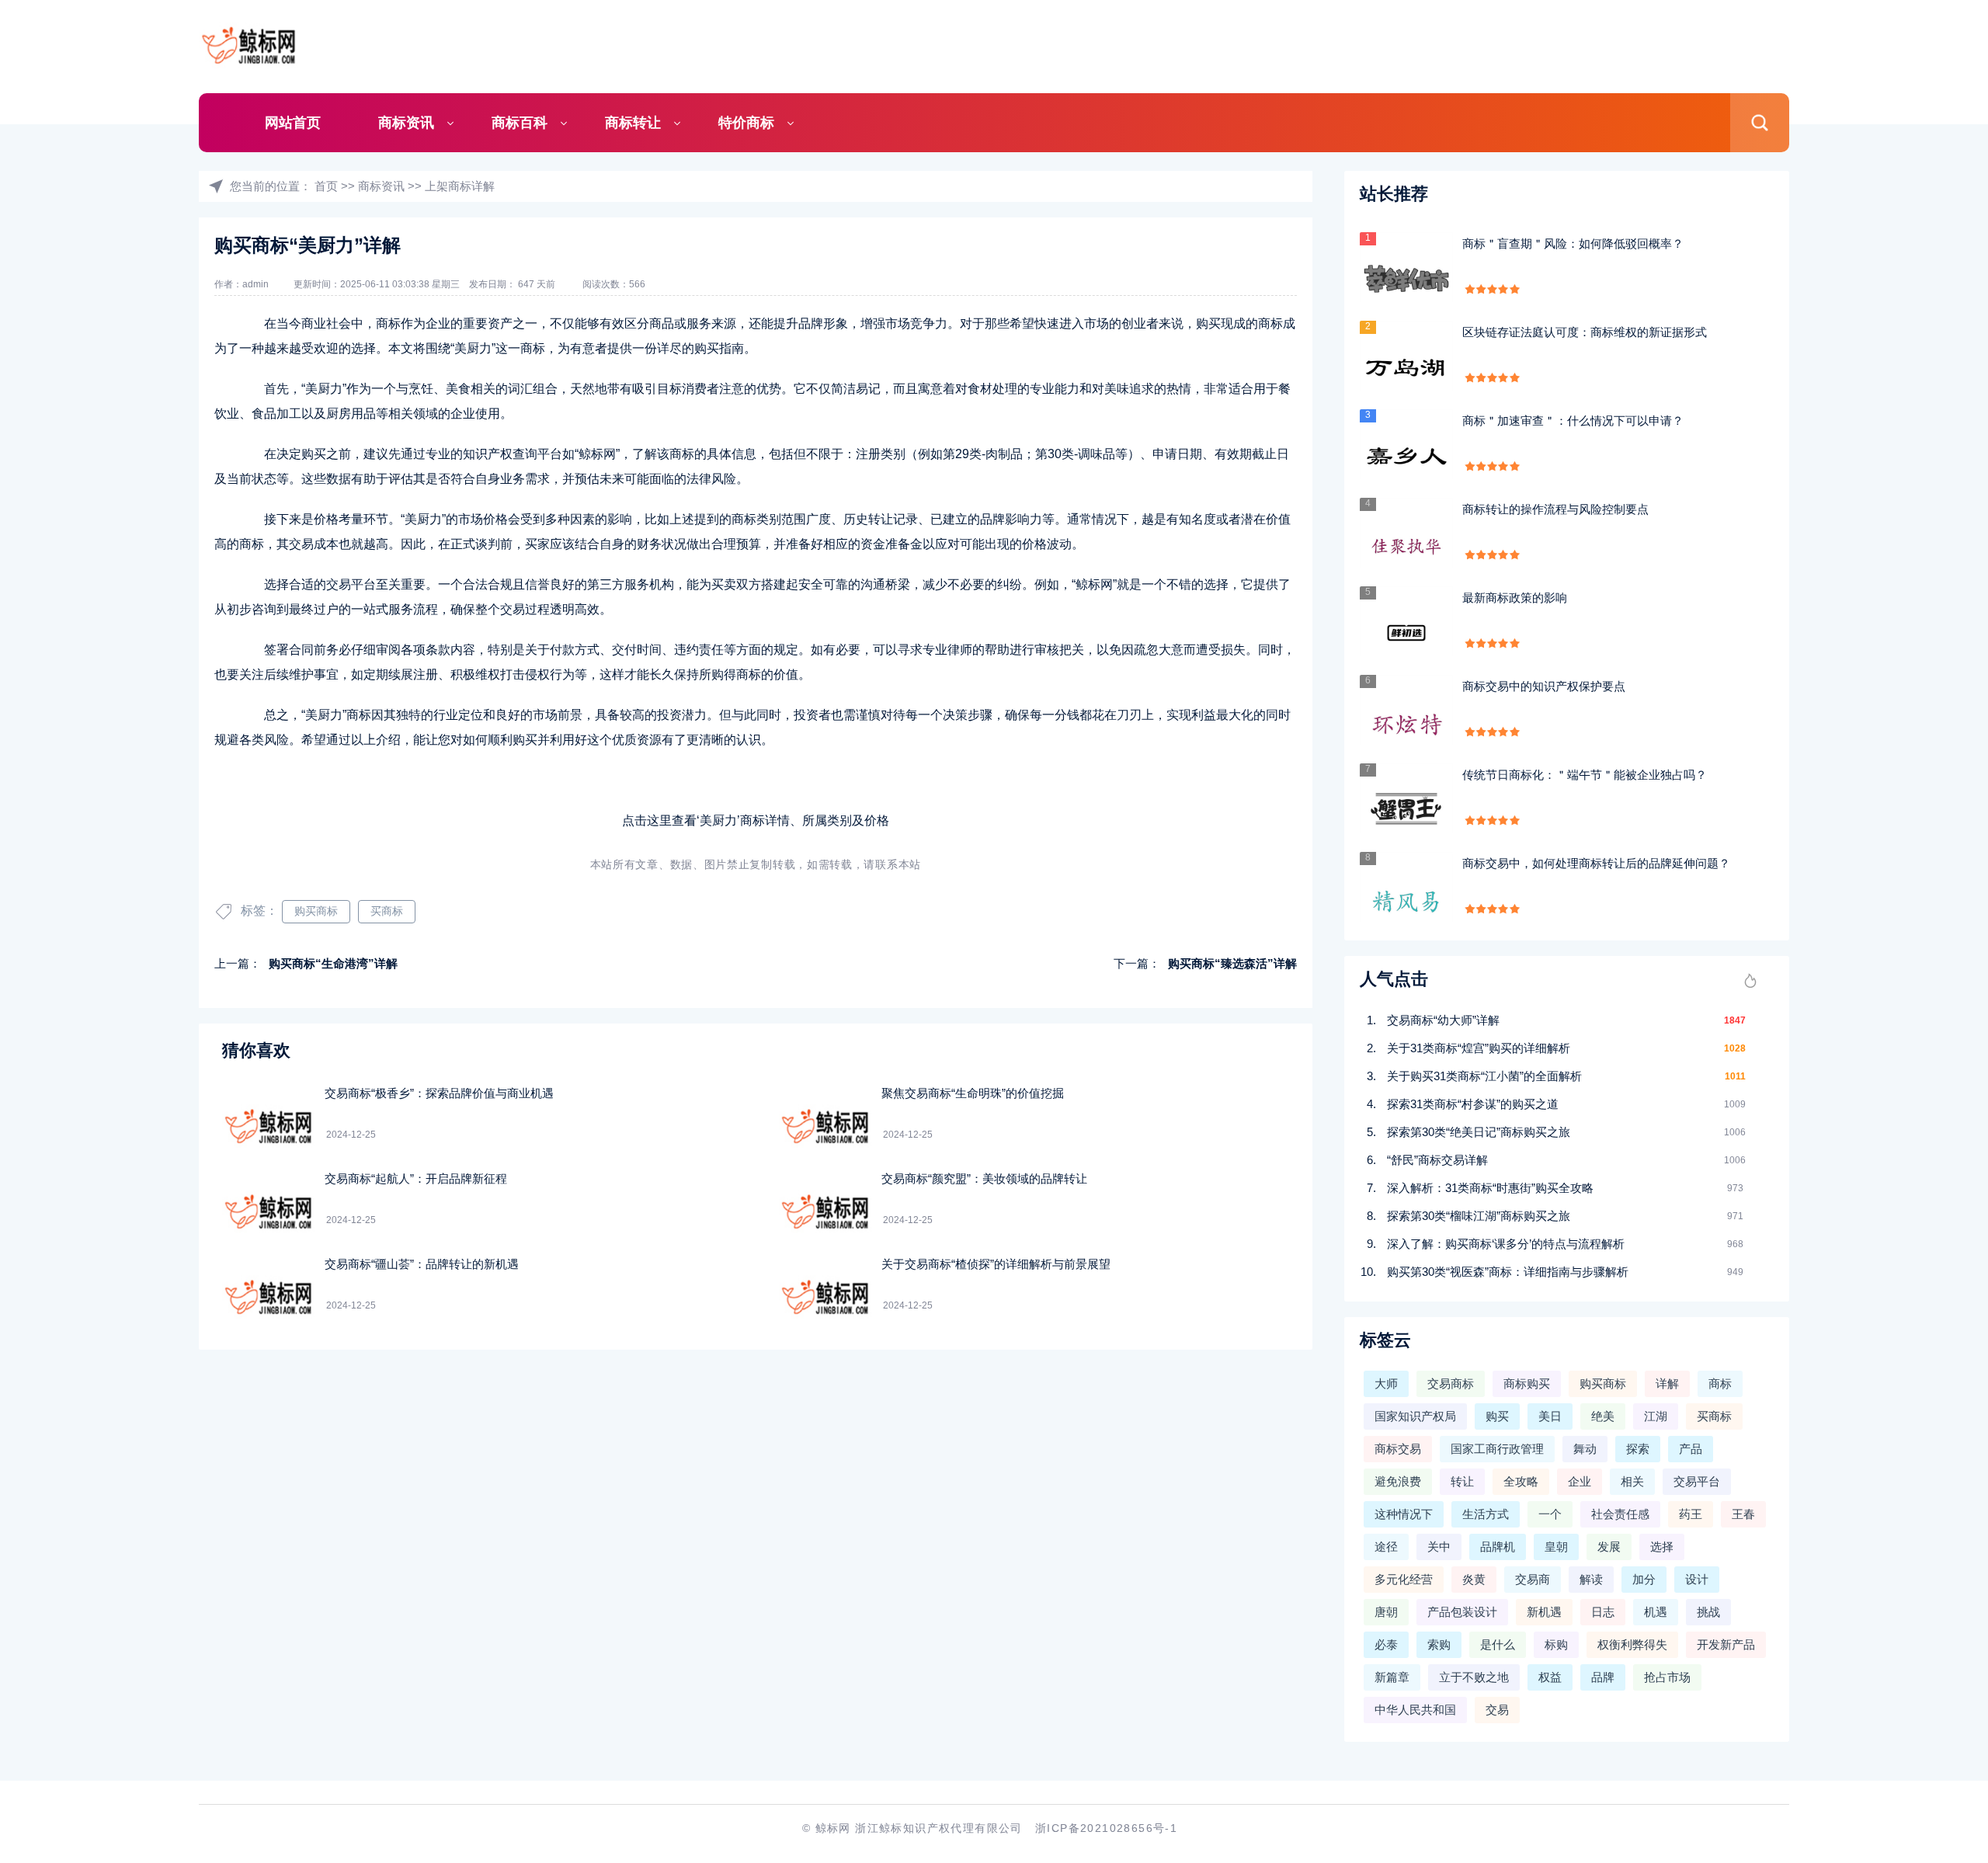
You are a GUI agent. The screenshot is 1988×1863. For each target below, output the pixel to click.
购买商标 (316, 911)
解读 (1591, 1579)
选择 (1662, 1547)
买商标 (387, 911)
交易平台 (1697, 1481)
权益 (1550, 1677)
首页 (326, 186)
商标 (1720, 1383)
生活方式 (1486, 1514)
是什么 (1498, 1644)
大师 (1386, 1383)
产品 (1691, 1449)
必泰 (1386, 1644)
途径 (1386, 1547)
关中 (1439, 1547)
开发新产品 (1726, 1644)
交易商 (1533, 1579)
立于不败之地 (1474, 1677)
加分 (1644, 1579)
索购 (1439, 1644)
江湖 (1656, 1416)
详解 (1667, 1383)
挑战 (1708, 1612)
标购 (1556, 1644)
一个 (1550, 1514)
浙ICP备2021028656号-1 (1106, 1828)
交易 (1497, 1710)
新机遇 (1544, 1612)
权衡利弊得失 (1632, 1644)
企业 (1580, 1481)
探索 (1638, 1449)
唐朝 (1386, 1612)
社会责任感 (1620, 1514)
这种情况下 (1404, 1514)
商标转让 (633, 123)
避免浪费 (1398, 1481)
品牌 (1603, 1677)
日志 (1603, 1612)
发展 (1609, 1547)
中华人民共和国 (1415, 1710)
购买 (1497, 1416)
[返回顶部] (1938, 1658)
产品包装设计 (1462, 1612)
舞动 (1585, 1449)
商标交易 (1398, 1449)
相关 (1632, 1481)
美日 (1550, 1416)
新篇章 (1392, 1677)
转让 (1462, 1481)
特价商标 (746, 123)
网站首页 (293, 123)
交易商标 (1451, 1383)
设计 (1697, 1579)
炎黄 (1474, 1579)
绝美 (1603, 1416)
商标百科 (520, 123)
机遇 (1656, 1612)
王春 (1743, 1514)
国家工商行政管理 (1497, 1449)
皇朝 (1556, 1547)
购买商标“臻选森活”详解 (1232, 963)
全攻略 (1521, 1481)
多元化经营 (1404, 1579)
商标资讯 (406, 123)
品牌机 (1498, 1547)
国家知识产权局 (1415, 1416)
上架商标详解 (460, 186)
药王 (1691, 1514)
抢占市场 (1667, 1677)
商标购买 (1527, 1383)
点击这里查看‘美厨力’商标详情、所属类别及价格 (756, 820)
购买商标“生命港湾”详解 (333, 963)
